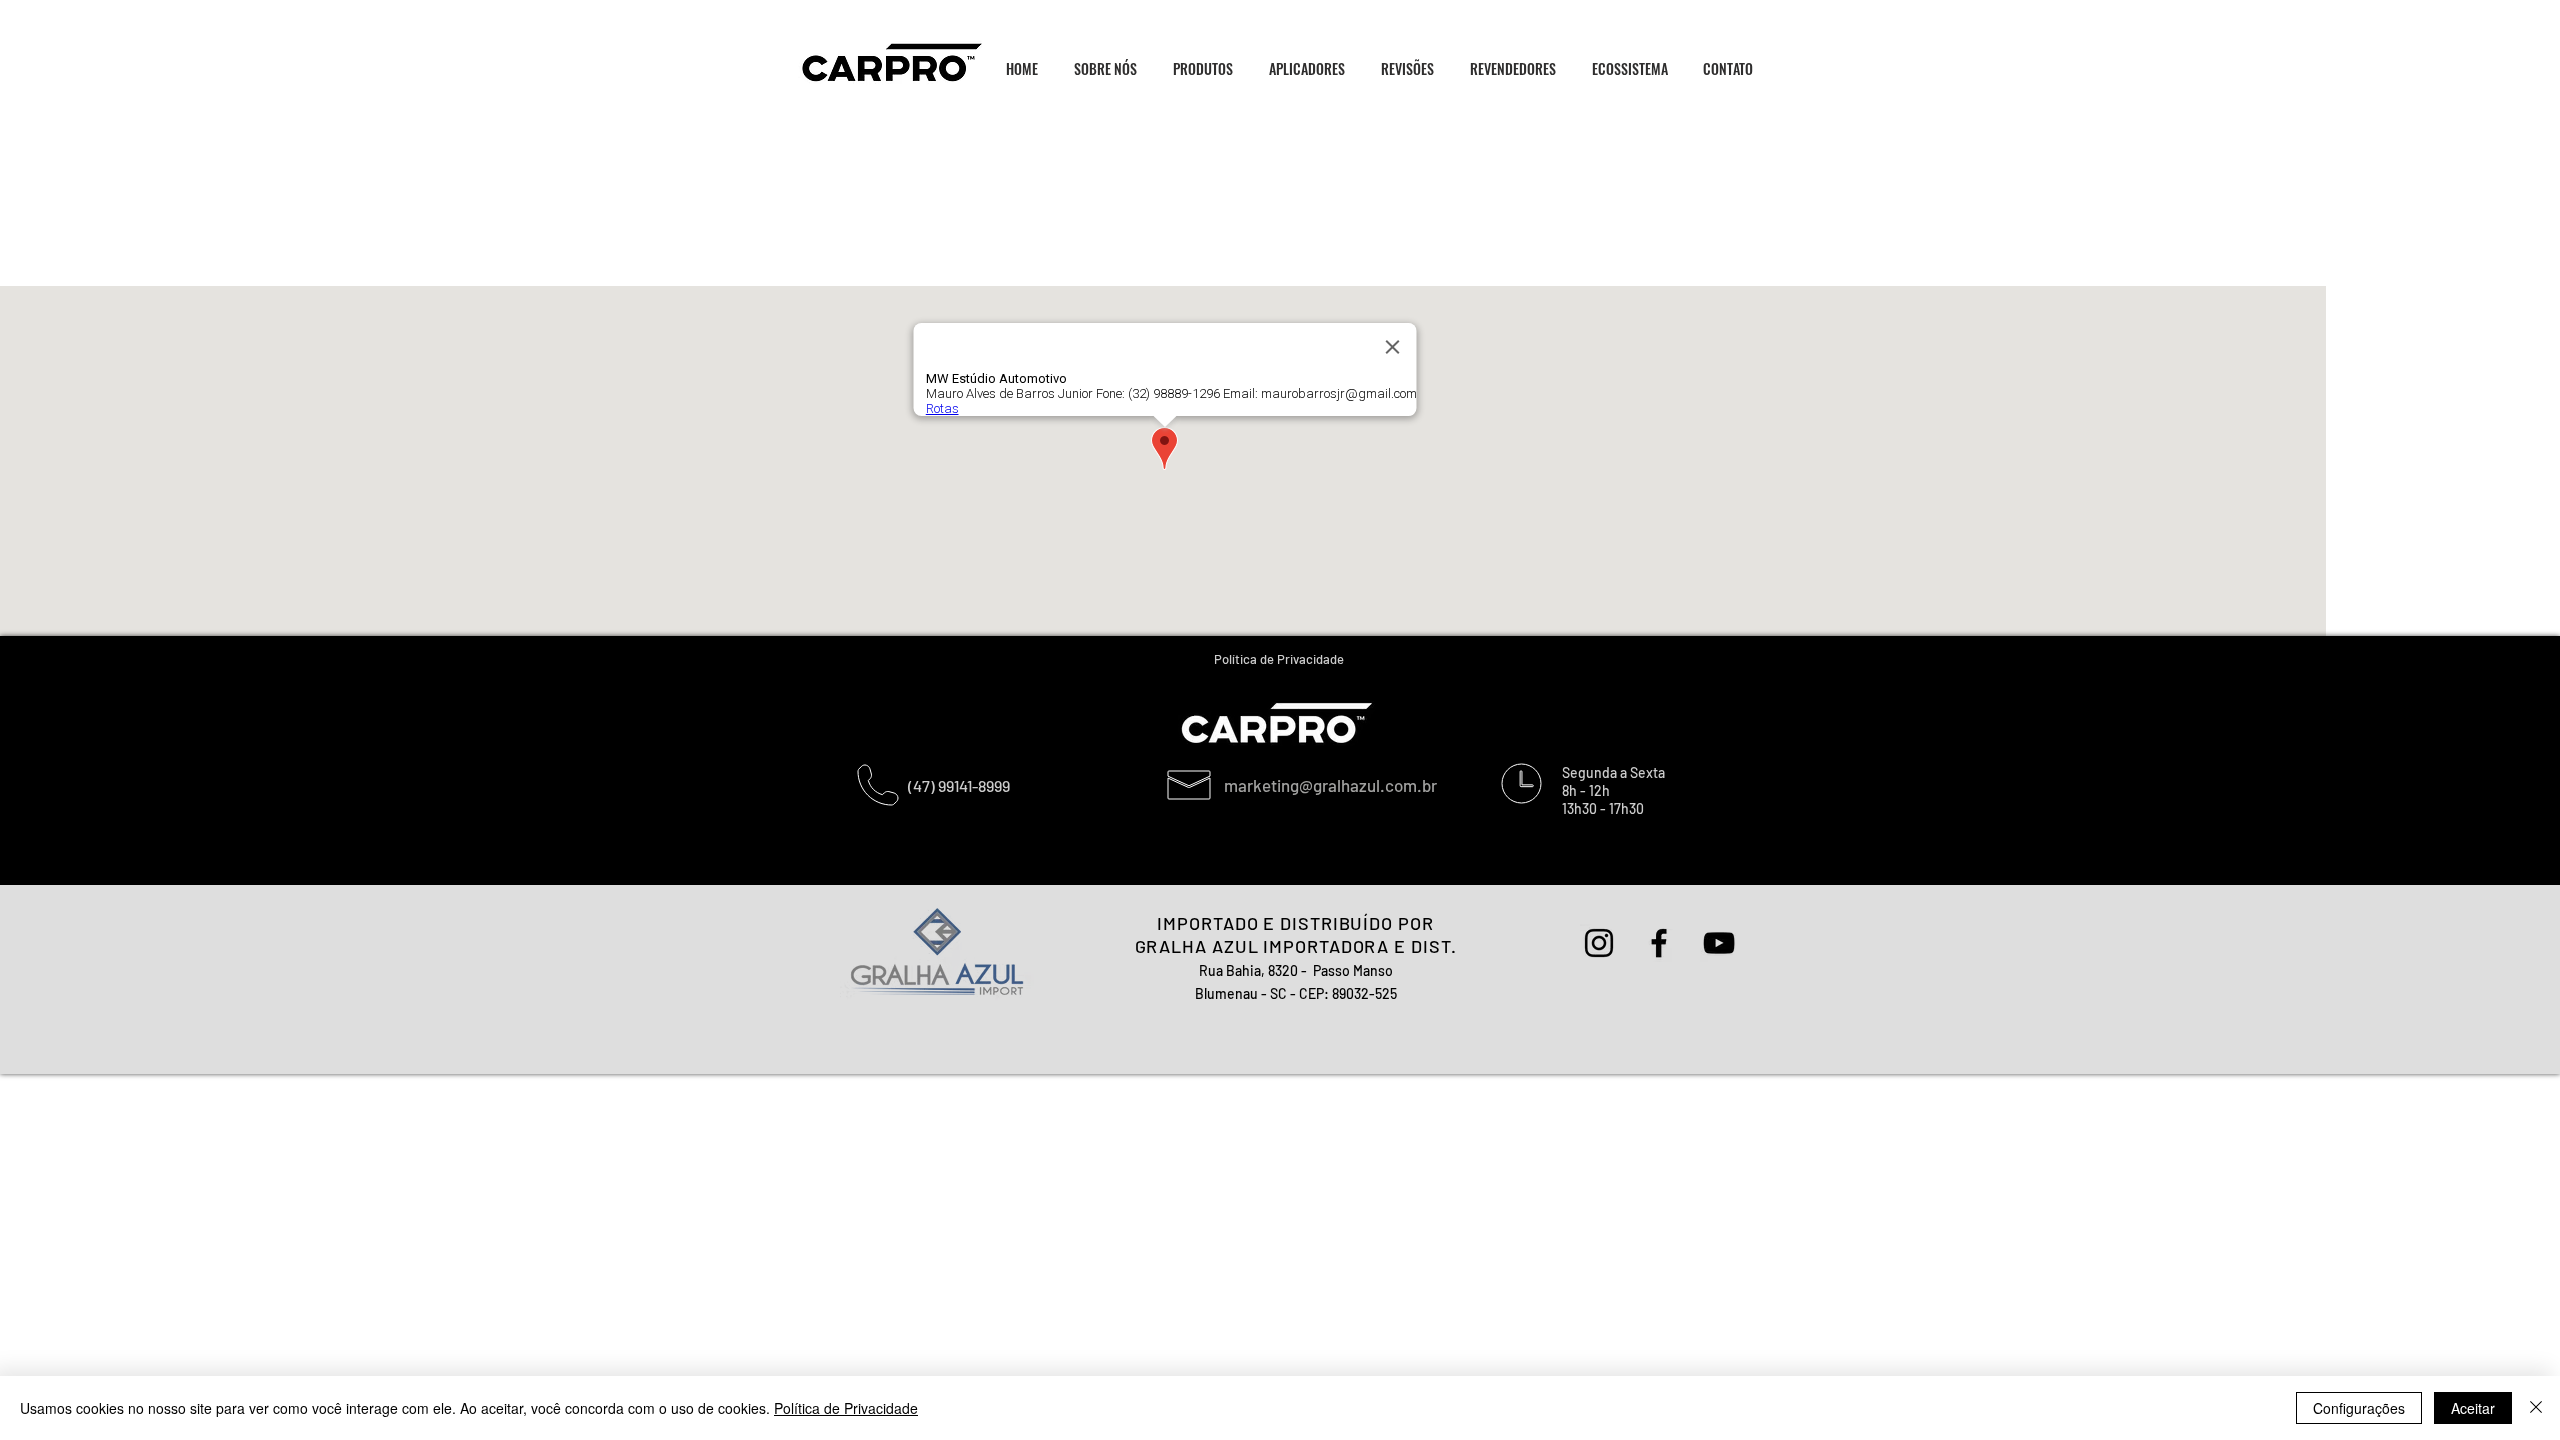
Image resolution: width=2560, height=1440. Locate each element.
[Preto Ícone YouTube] (1719, 943)
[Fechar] (2536, 1408)
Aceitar (2473, 1408)
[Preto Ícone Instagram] (1599, 943)
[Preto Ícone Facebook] (1659, 943)
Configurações (2359, 1408)
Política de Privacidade (846, 1408)
